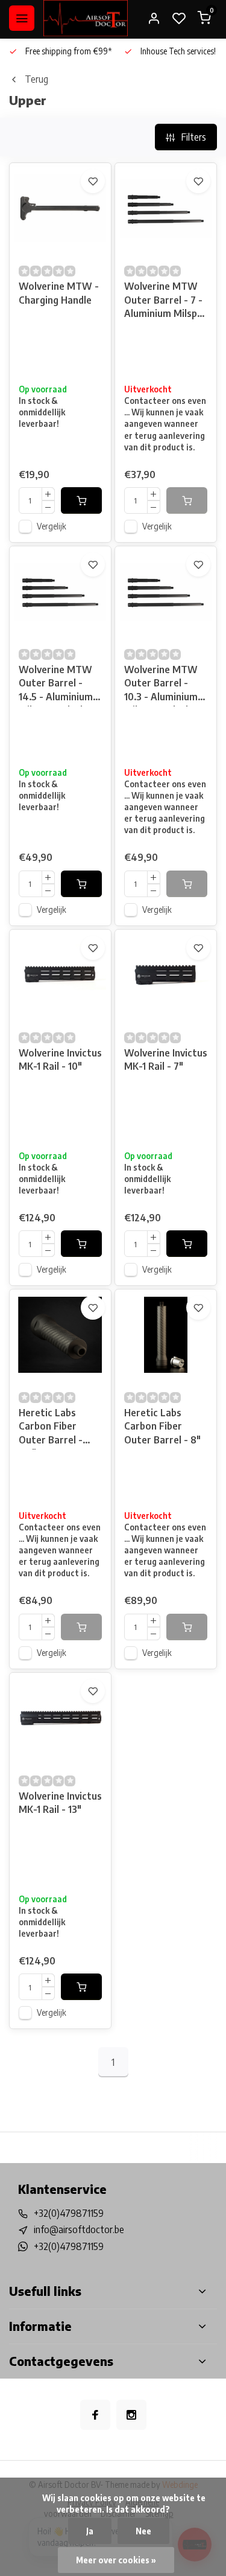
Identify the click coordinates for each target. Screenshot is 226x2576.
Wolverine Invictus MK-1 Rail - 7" (166, 1059)
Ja (90, 2531)
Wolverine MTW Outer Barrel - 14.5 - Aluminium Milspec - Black (56, 685)
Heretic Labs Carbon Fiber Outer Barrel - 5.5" (51, 1428)
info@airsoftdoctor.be (79, 2229)
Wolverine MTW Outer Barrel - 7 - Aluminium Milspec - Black (166, 302)
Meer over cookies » (116, 2560)
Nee (143, 2531)
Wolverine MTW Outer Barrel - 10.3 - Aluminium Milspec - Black (161, 685)
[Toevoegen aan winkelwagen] (81, 500)
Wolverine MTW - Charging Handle (59, 293)
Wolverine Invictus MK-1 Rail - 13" (60, 1803)
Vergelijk (52, 526)
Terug (36, 79)
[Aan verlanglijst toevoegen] (93, 181)
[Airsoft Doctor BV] (86, 18)
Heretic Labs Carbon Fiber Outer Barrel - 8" (162, 1426)
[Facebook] (95, 2415)
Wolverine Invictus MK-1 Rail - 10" (60, 1059)
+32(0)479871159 (69, 2213)
